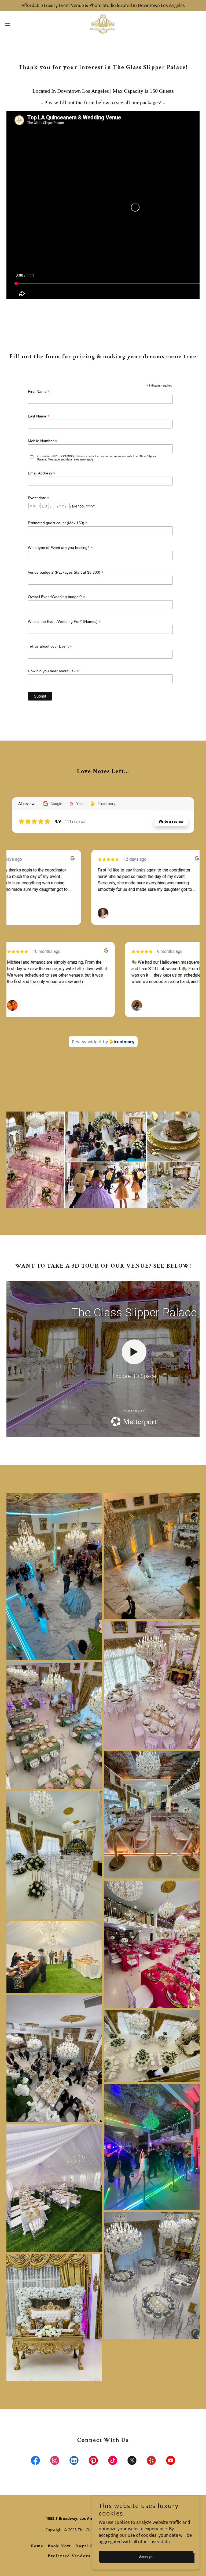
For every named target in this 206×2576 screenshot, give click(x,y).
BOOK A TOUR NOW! (103, 1209)
